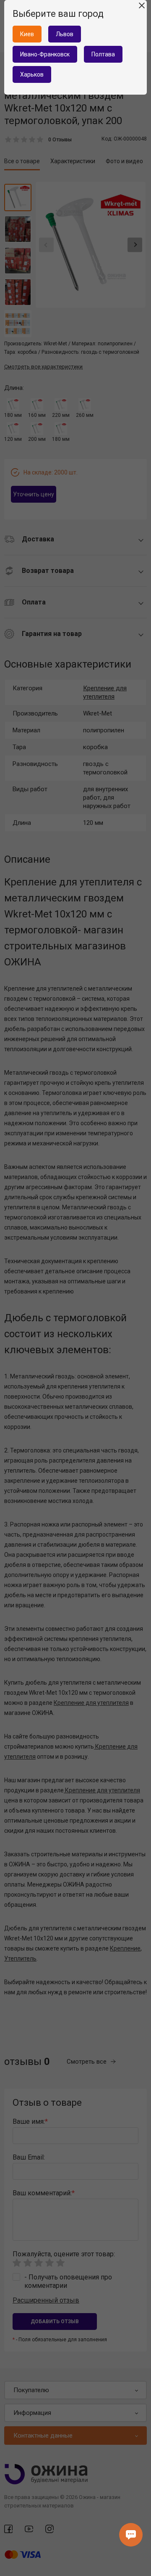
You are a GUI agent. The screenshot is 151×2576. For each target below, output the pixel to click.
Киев (27, 34)
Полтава (103, 54)
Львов (65, 34)
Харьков (32, 74)
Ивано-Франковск (45, 54)
